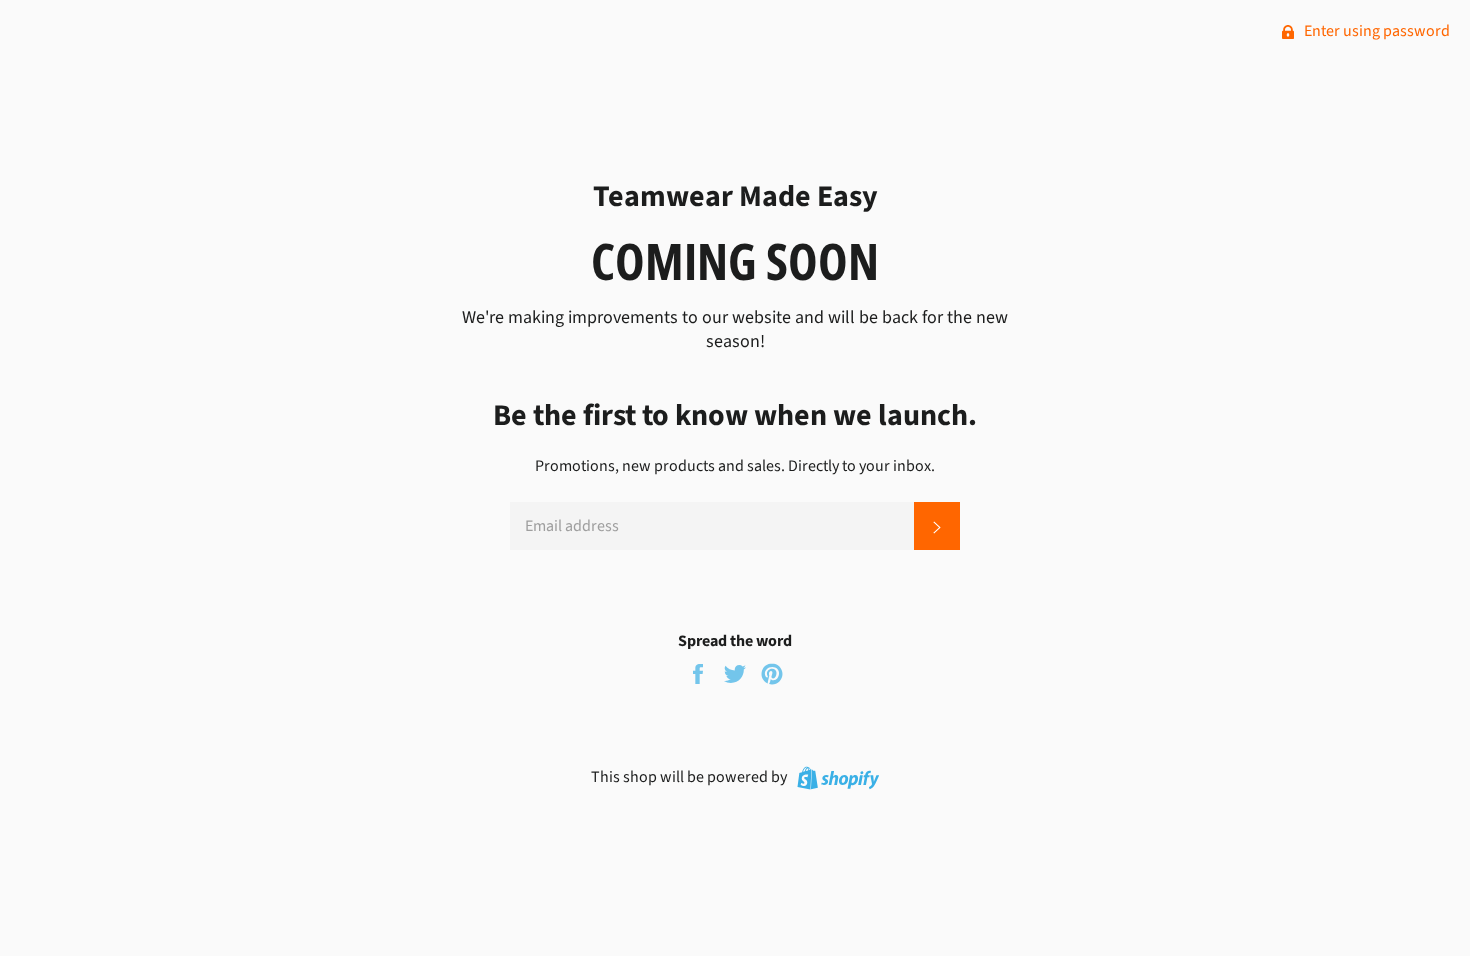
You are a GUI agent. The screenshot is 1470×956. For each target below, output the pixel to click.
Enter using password (1375, 31)
